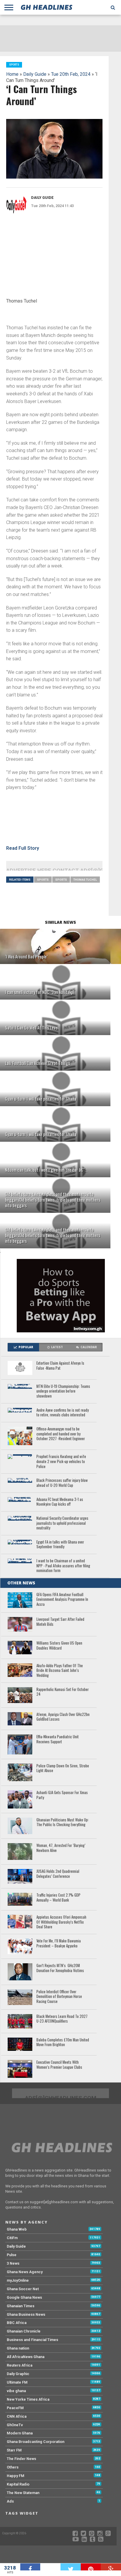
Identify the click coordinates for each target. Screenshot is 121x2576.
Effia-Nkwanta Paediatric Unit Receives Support (58, 1739)
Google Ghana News (24, 2297)
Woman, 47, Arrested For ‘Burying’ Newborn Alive (61, 1848)
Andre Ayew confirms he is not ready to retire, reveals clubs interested (63, 1413)
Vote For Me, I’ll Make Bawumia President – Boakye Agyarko (59, 1943)
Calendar (89, 1347)
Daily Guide (35, 74)
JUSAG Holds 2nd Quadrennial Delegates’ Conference (58, 1874)
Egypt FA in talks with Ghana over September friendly (60, 1545)
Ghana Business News (26, 2314)
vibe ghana (16, 2391)
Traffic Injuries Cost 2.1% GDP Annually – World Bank (58, 1898)
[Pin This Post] (91, 2567)
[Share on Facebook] (30, 2567)
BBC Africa (17, 2323)
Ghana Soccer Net (23, 2289)
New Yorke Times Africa (28, 2399)
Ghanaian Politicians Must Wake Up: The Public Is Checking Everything (63, 1822)
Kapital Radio (18, 2484)
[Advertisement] (50, 258)
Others (13, 2467)
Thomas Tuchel (85, 880)
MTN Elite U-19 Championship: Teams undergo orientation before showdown (63, 1391)
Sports (43, 880)
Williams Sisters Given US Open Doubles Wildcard (59, 1646)
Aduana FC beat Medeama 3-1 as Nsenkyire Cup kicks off (60, 1502)
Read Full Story (23, 848)
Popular (26, 1347)
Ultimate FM (17, 2382)
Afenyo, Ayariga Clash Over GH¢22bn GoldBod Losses (63, 1717)
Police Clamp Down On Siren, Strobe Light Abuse (63, 1768)
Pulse (12, 2255)
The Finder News (21, 2459)
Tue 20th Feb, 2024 (71, 74)
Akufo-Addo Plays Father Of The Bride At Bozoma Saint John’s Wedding (60, 1671)
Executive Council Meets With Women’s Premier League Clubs (59, 2065)
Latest (57, 1347)
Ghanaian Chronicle (24, 2331)
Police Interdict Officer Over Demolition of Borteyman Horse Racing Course (59, 1997)
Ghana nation (18, 2348)
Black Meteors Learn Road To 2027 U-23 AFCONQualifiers (62, 2019)
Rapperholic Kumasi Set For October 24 (63, 1692)
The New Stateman (23, 2493)
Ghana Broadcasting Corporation (36, 2442)
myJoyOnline (18, 2280)
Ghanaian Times (21, 2306)
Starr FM (14, 2450)
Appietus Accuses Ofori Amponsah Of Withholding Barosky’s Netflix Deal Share (61, 1922)
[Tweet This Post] (71, 2567)
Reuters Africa (20, 2365)
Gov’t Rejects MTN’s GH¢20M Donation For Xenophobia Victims (60, 1968)
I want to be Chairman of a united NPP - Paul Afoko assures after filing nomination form (63, 1566)
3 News (13, 2263)
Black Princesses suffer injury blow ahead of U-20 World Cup (62, 1483)
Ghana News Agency (25, 2272)
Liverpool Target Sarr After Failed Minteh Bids (60, 1622)
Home (12, 74)
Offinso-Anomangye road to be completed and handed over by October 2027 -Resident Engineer (61, 1434)
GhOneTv (15, 2425)
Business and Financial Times (32, 2340)
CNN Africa (17, 2416)
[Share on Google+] (111, 2567)
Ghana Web (17, 2229)
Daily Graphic (18, 2374)
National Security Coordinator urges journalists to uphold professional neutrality (62, 1523)
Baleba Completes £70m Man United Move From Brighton (63, 2042)
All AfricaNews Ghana (26, 2357)
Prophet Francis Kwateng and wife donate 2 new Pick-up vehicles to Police (61, 1462)
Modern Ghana (20, 2433)
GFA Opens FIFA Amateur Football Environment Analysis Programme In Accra (62, 1600)
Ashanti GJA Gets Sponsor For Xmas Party (62, 1795)
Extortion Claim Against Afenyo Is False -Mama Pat (60, 1366)
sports (61, 880)
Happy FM (16, 2476)
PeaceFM (15, 2408)
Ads (10, 2501)
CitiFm (12, 2238)
